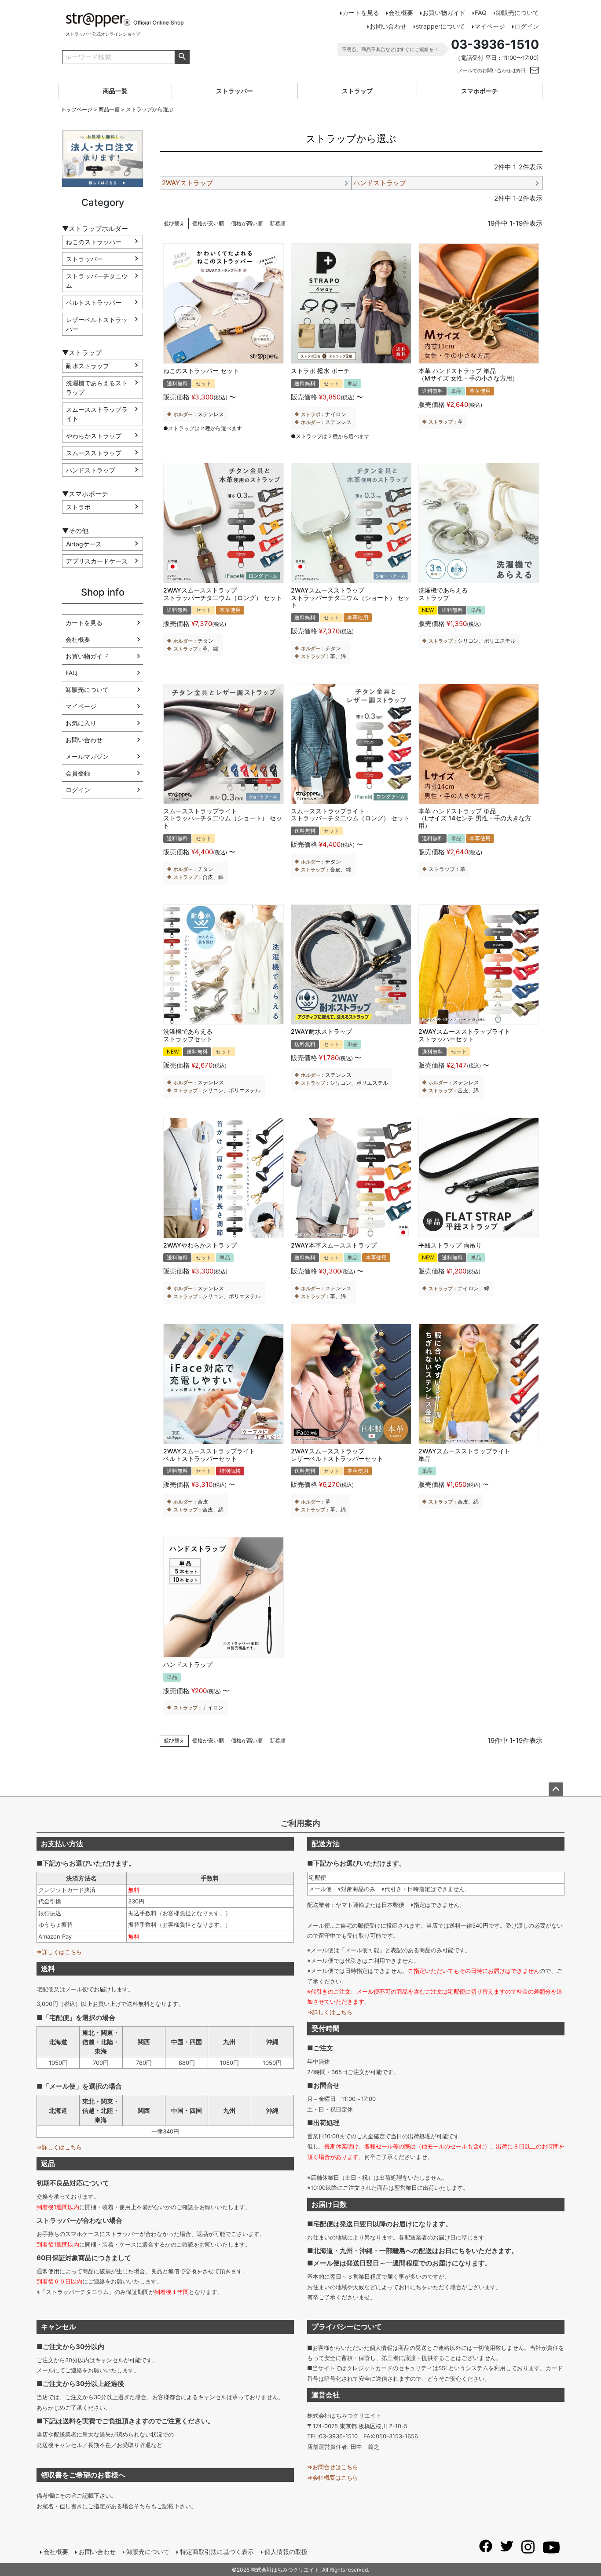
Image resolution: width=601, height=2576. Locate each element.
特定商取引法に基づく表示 (217, 2552)
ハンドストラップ (91, 470)
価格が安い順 (208, 223)
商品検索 (182, 57)
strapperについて (440, 26)
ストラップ (357, 91)
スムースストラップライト (97, 414)
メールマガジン (87, 756)
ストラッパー (235, 91)
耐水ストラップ (88, 366)
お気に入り (81, 723)
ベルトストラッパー (94, 302)
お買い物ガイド (444, 13)
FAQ (481, 13)
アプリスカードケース (97, 561)
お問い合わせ (388, 26)
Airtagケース (84, 544)
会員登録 (78, 773)
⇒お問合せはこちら (333, 2467)
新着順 (278, 223)
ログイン (527, 26)
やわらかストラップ (94, 436)
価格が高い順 (247, 223)
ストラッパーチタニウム (97, 281)
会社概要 (401, 13)
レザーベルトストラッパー (97, 324)
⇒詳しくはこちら (59, 1952)
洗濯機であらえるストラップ (97, 388)
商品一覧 (115, 91)
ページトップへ (556, 1789)
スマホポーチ (480, 91)
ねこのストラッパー (94, 242)
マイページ (490, 26)
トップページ (77, 109)
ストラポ (78, 507)
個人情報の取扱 (286, 2552)
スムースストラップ (94, 453)
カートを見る (361, 13)
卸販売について (517, 13)
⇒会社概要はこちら (333, 2477)
